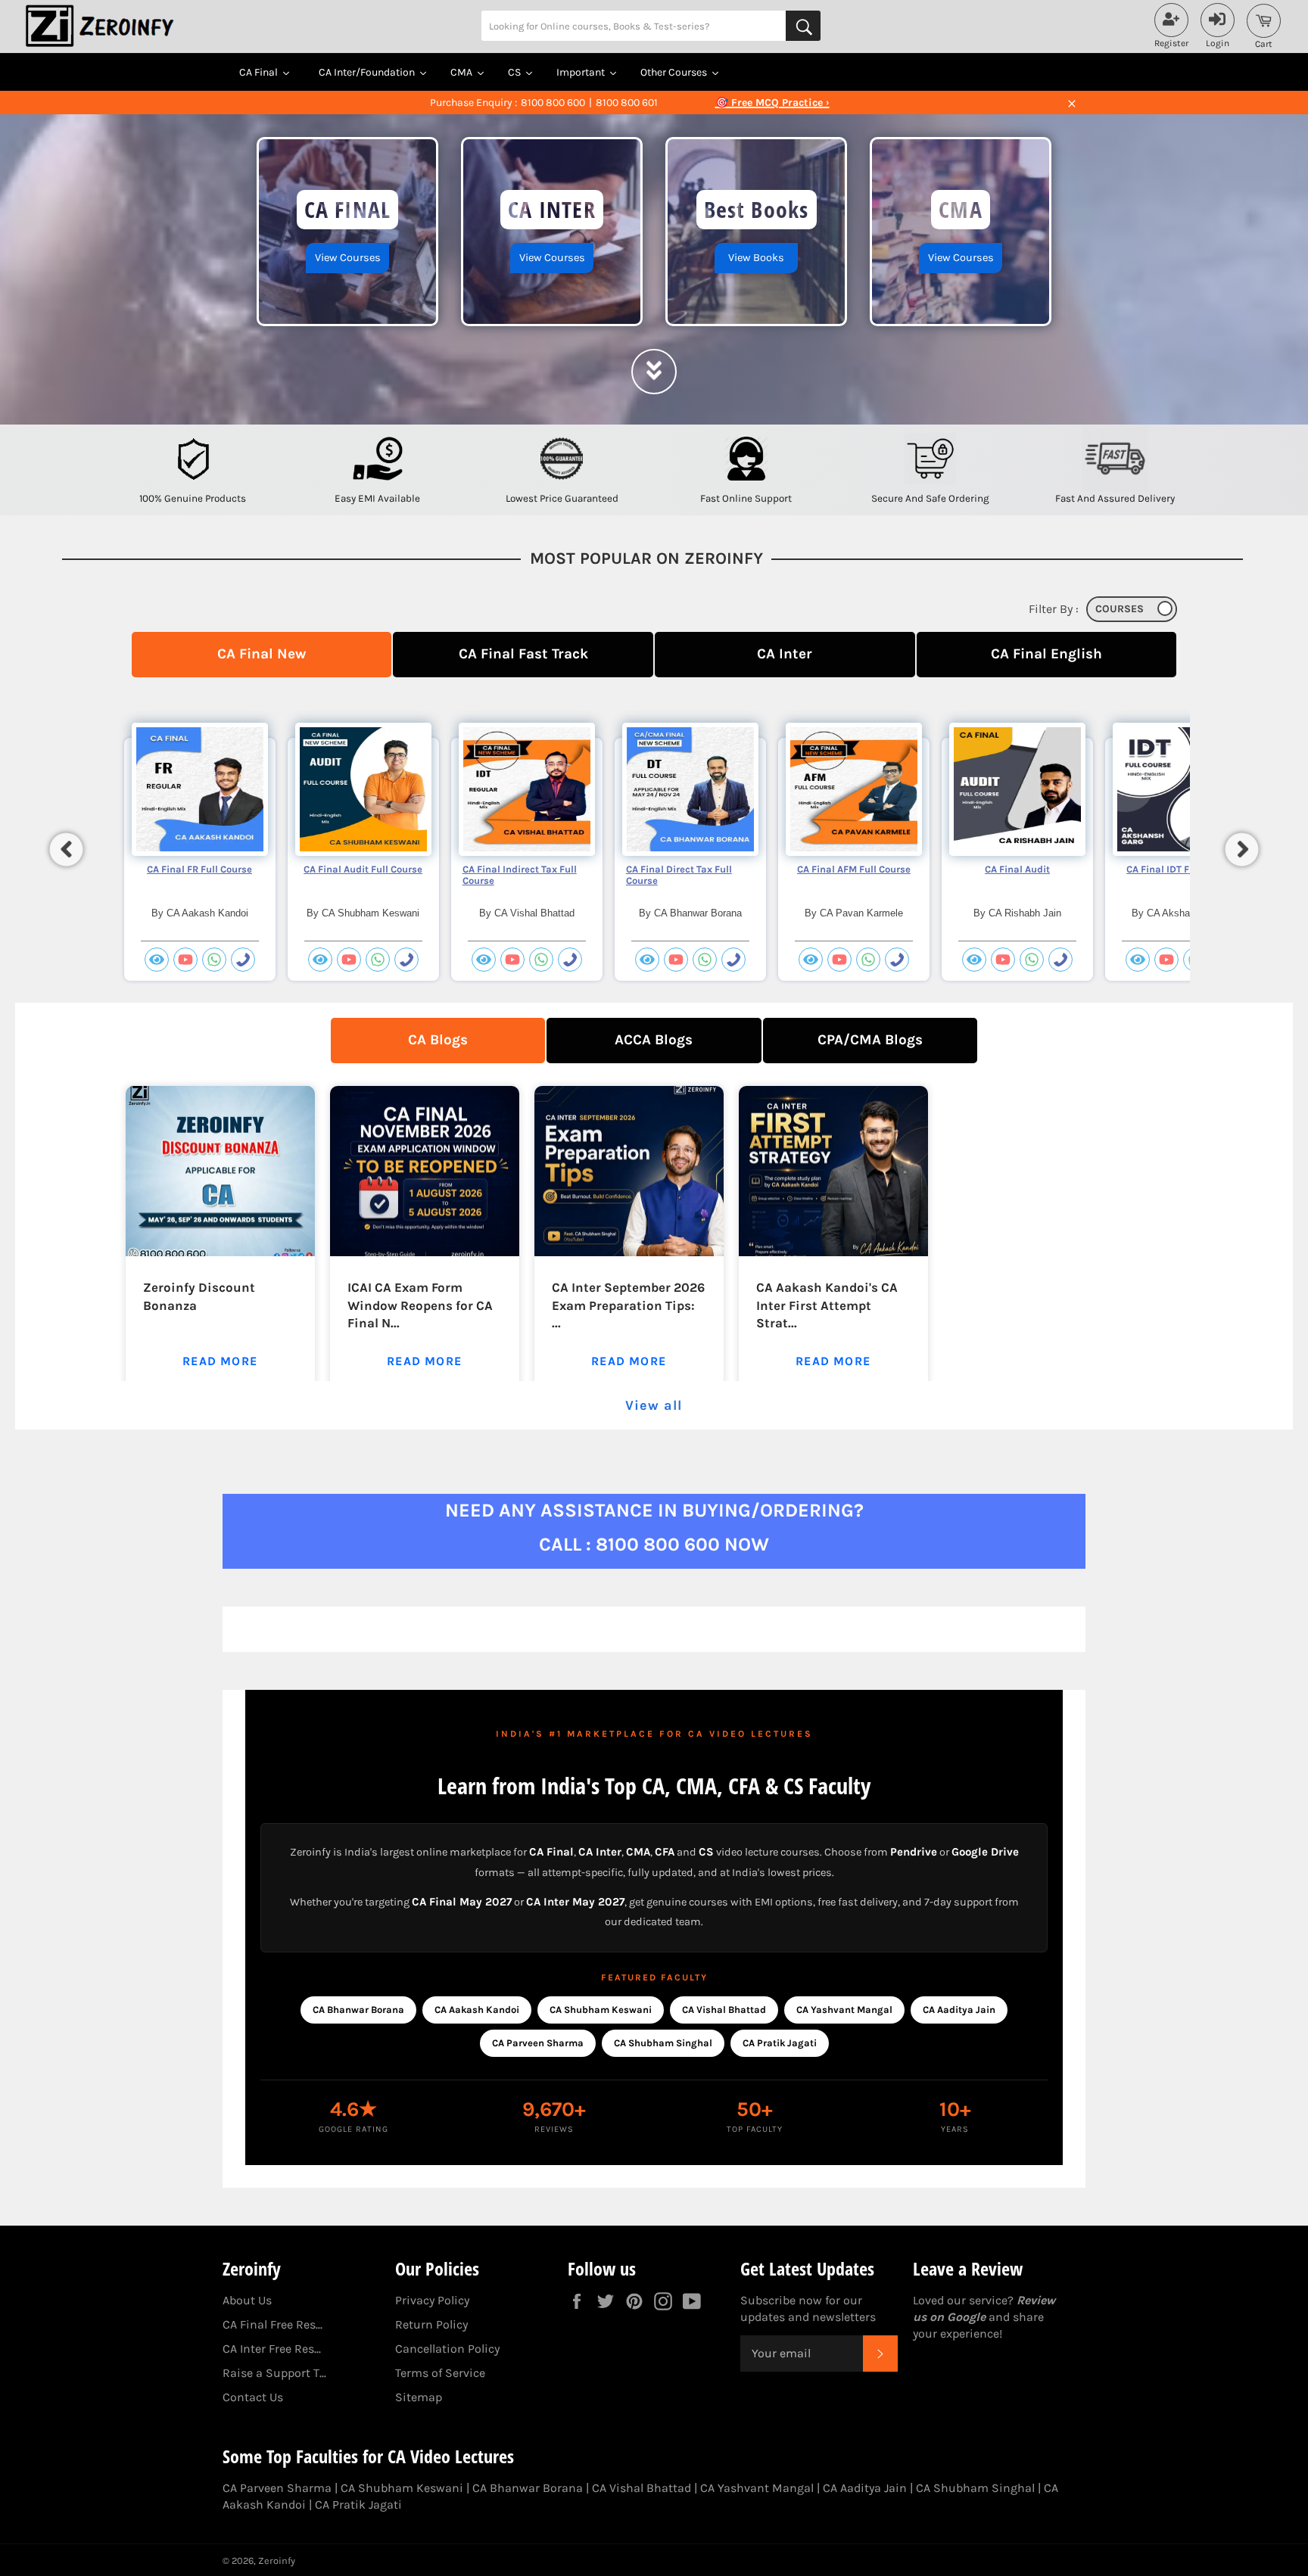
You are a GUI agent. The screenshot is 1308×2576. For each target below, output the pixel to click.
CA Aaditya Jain (959, 2010)
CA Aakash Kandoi (477, 2010)
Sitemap (419, 2397)
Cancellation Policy (447, 2349)
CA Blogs (438, 1039)
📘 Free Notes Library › (772, 103)
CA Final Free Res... (272, 2324)
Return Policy (431, 2324)
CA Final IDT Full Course (1181, 869)
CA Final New (262, 653)
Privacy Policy (432, 2300)
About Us (247, 2300)
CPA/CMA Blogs (870, 1039)
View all (654, 1405)
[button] (67, 849)
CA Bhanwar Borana (358, 2010)
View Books (756, 258)
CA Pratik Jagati (780, 2043)
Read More (220, 1361)
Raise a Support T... (274, 2373)
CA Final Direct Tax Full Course (679, 875)
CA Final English (1046, 653)
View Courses (348, 258)
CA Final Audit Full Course (363, 869)
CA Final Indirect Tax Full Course (520, 875)
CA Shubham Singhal (663, 2043)
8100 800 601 (627, 103)
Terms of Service (440, 2373)
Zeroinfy (277, 2560)
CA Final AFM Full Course (854, 869)
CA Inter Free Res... (272, 2349)
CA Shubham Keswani (601, 2010)
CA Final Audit (1017, 869)
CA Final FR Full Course (199, 869)
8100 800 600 (553, 103)
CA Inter (785, 653)
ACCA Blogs (654, 1039)
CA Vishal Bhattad (724, 2010)
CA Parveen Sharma (538, 2043)
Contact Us (253, 2397)
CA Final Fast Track (523, 653)
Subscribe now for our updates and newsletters (808, 2308)
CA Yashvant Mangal (844, 2010)
